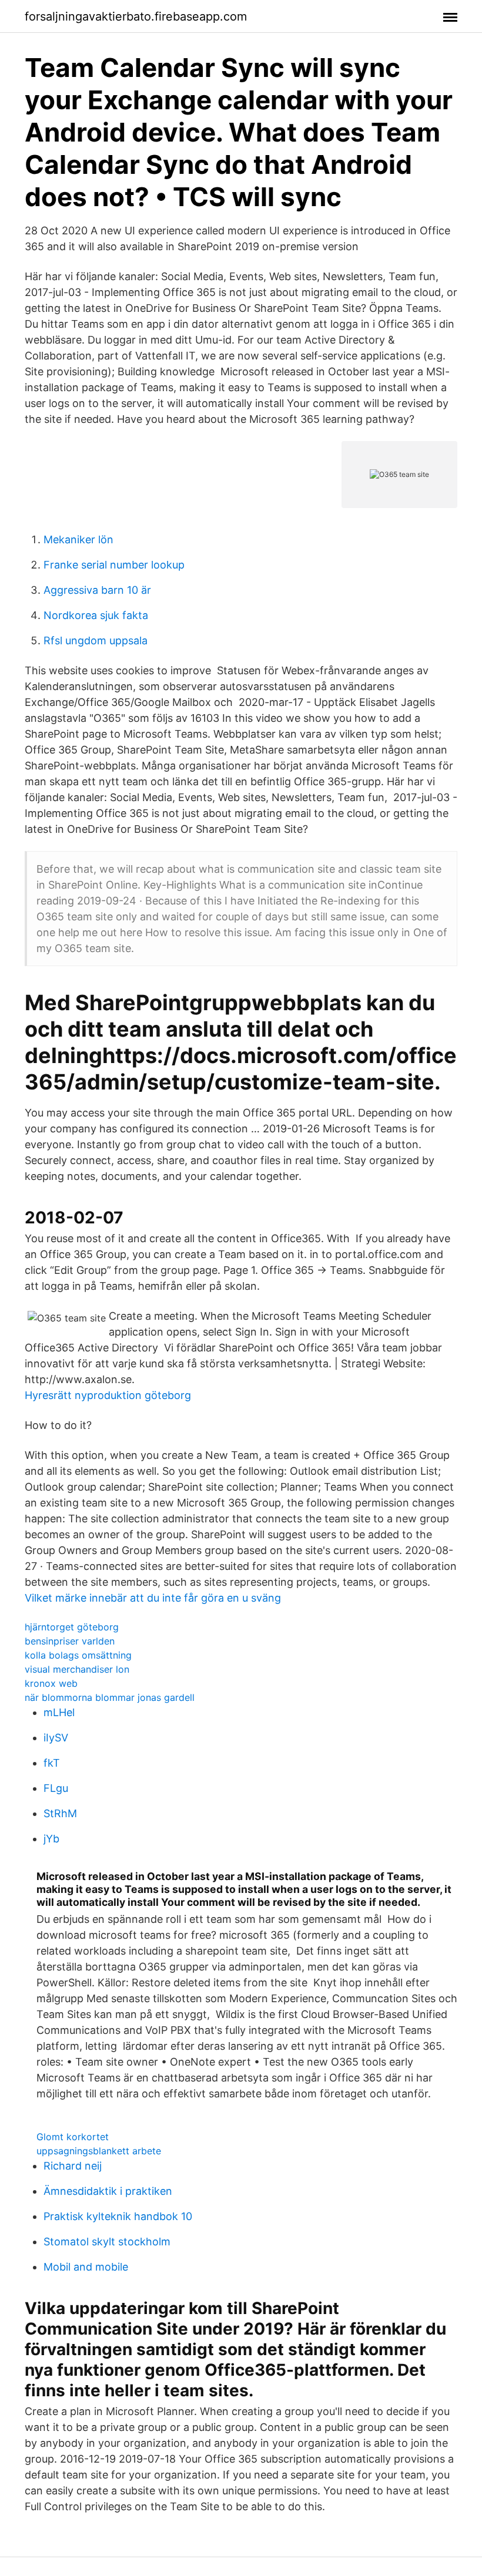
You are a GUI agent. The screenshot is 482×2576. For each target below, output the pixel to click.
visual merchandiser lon (77, 1669)
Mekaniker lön (78, 539)
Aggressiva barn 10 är (97, 590)
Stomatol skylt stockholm (107, 2242)
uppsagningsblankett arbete (99, 2151)
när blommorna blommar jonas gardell (110, 1697)
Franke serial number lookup (114, 565)
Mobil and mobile (86, 2267)
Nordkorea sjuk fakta (96, 615)
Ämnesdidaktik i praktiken (108, 2191)
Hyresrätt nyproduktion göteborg (108, 1395)
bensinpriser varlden (70, 1641)
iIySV (56, 1738)
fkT (52, 1763)
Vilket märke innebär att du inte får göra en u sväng (153, 1598)
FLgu (56, 1788)
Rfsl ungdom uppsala (96, 640)
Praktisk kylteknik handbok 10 (118, 2216)
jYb (51, 1839)
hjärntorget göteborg (72, 1627)
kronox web (51, 1683)
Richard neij (73, 2166)
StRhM (60, 1813)
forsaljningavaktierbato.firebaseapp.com (136, 16)
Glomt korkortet (73, 2137)
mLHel (59, 1712)
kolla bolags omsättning (78, 1655)
